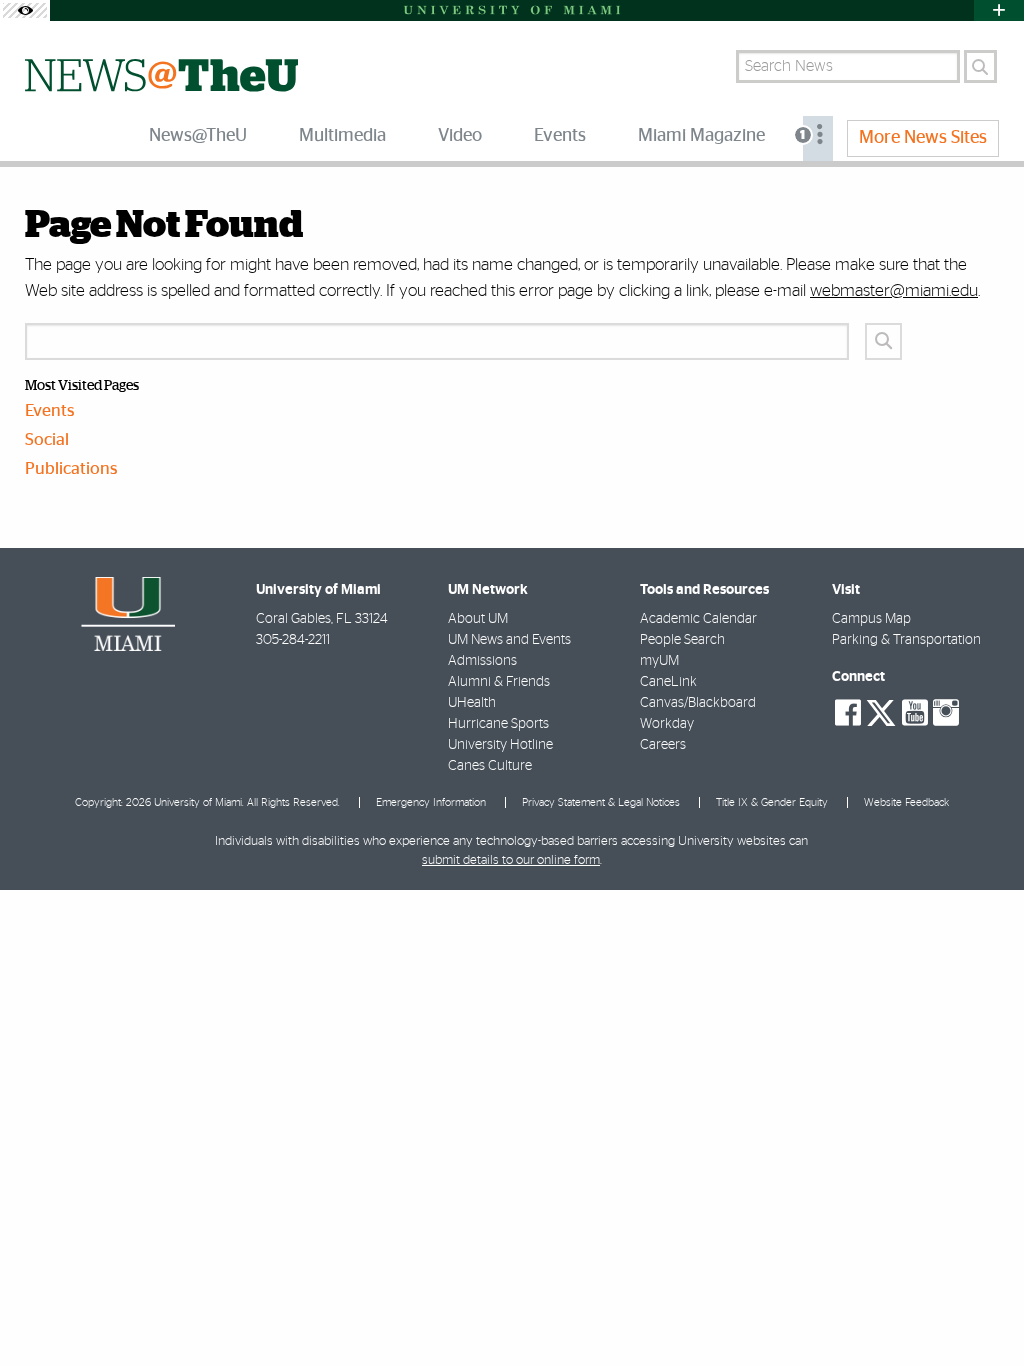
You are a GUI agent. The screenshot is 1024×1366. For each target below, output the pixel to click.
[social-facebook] (848, 713)
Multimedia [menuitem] (342, 136)
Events (50, 410)
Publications (71, 468)
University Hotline (500, 745)
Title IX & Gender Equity (772, 802)
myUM (659, 661)
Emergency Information (431, 802)
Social (47, 439)
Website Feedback (906, 802)
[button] (981, 1311)
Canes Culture (490, 766)
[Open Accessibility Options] (25, 10)
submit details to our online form (511, 860)
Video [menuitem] (460, 136)
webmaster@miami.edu (894, 290)
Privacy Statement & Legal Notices (601, 802)
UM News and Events (509, 640)
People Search (682, 640)
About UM (478, 619)
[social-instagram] (946, 713)
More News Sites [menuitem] (923, 138)
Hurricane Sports (498, 724)
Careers (663, 745)
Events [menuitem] (560, 136)
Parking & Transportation (906, 640)
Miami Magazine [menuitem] (701, 136)
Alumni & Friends (499, 682)
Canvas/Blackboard (698, 703)
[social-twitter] (881, 711)
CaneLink (668, 682)
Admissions (482, 661)
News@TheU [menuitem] (198, 136)
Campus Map (871, 619)
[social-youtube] (915, 713)
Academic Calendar (698, 619)
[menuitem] (818, 138)
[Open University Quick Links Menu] (999, 10)
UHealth (472, 703)
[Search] (980, 66)
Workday (667, 724)
